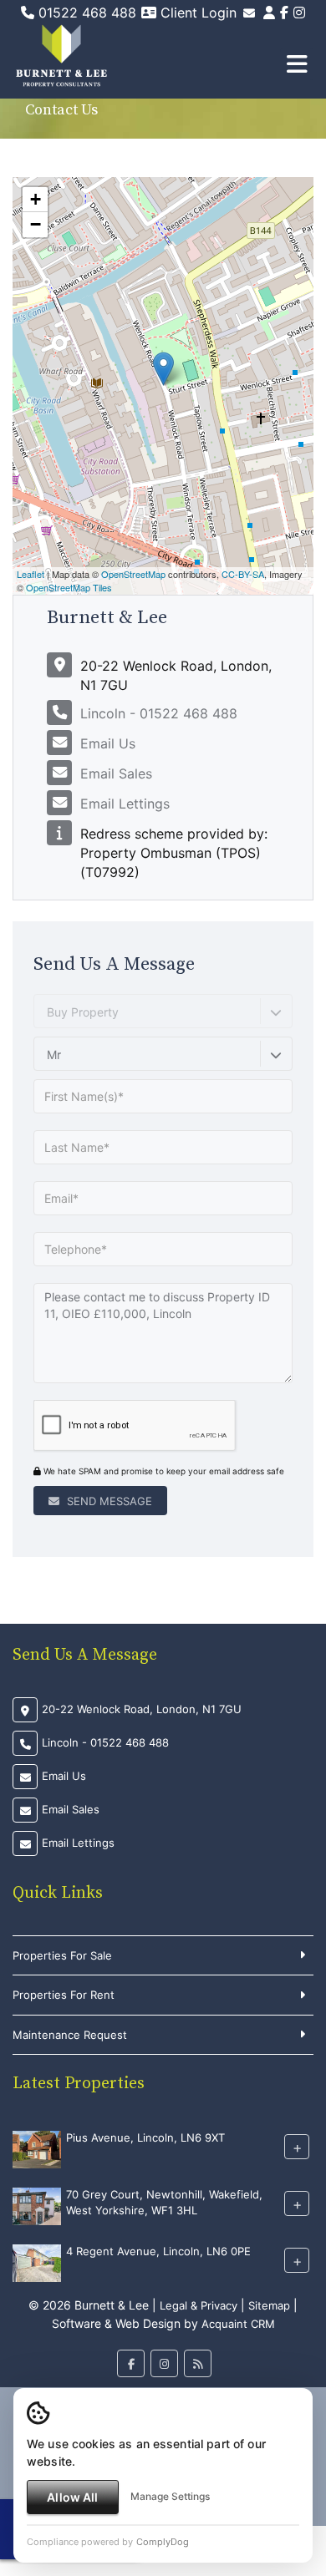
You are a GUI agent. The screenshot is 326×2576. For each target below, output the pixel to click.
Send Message (108, 1501)
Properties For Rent (64, 1995)
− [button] (36, 224)
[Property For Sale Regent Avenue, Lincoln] (37, 2262)
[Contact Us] (269, 13)
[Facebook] (284, 13)
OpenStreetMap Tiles (69, 587)
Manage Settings (170, 2496)
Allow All (72, 2497)
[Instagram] (299, 13)
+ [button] (36, 199)
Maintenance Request (70, 2035)
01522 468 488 (85, 13)
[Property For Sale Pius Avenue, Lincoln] (37, 2148)
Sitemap (269, 2305)
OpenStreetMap (133, 574)
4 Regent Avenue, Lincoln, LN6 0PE (158, 2252)
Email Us (108, 743)
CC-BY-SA (243, 574)
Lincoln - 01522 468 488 (159, 713)
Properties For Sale (62, 1955)
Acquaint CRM (238, 2324)
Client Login (196, 13)
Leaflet (31, 574)
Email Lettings (125, 804)
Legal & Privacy (199, 2305)
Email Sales (116, 773)
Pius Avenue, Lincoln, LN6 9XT (145, 2138)
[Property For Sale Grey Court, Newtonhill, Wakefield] (37, 2205)
